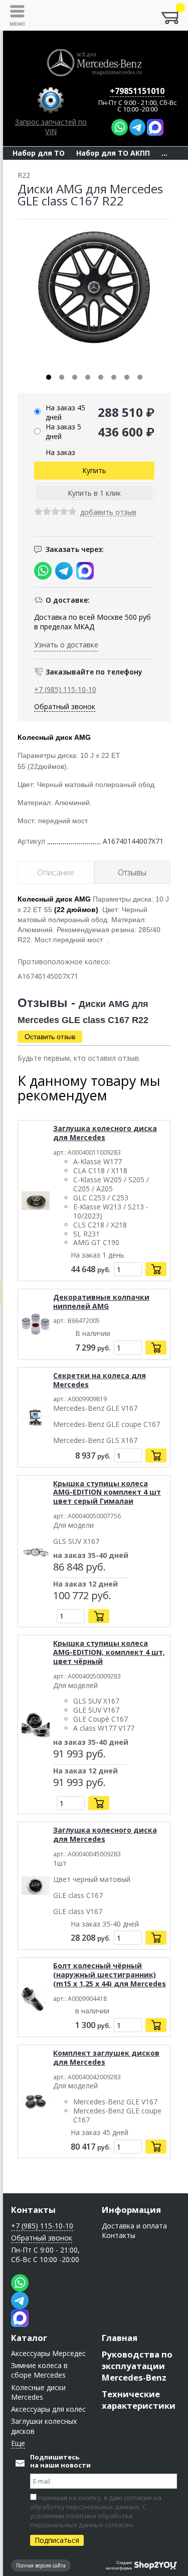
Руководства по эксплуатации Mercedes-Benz (137, 2366)
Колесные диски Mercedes (38, 2392)
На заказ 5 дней (63, 431)
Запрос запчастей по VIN (51, 127)
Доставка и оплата (134, 2226)
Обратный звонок (65, 706)
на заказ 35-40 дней (91, 1556)
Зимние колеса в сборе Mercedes (39, 2370)
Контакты (33, 2210)
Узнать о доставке (66, 645)
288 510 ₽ (126, 412)
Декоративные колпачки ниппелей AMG (101, 1302)
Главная (120, 2338)
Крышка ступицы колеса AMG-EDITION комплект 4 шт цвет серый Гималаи (107, 1492)
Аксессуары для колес (48, 2409)
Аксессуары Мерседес (48, 2353)
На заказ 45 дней (65, 412)
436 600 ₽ (126, 432)
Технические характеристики (139, 2400)
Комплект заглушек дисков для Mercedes (106, 2057)
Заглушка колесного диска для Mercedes (105, 1133)
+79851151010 (137, 91)
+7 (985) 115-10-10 (65, 689)
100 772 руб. (82, 1596)
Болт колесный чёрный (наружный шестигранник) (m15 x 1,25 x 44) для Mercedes (110, 1975)
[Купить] (156, 1269)
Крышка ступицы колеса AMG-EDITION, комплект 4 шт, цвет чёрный (109, 1652)
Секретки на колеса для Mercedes (100, 1380)
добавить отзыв (108, 513)
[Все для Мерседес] (94, 63)
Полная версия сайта (41, 2565)
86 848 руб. (79, 1567)
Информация (131, 2210)
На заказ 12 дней (85, 1585)
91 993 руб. (79, 1754)
